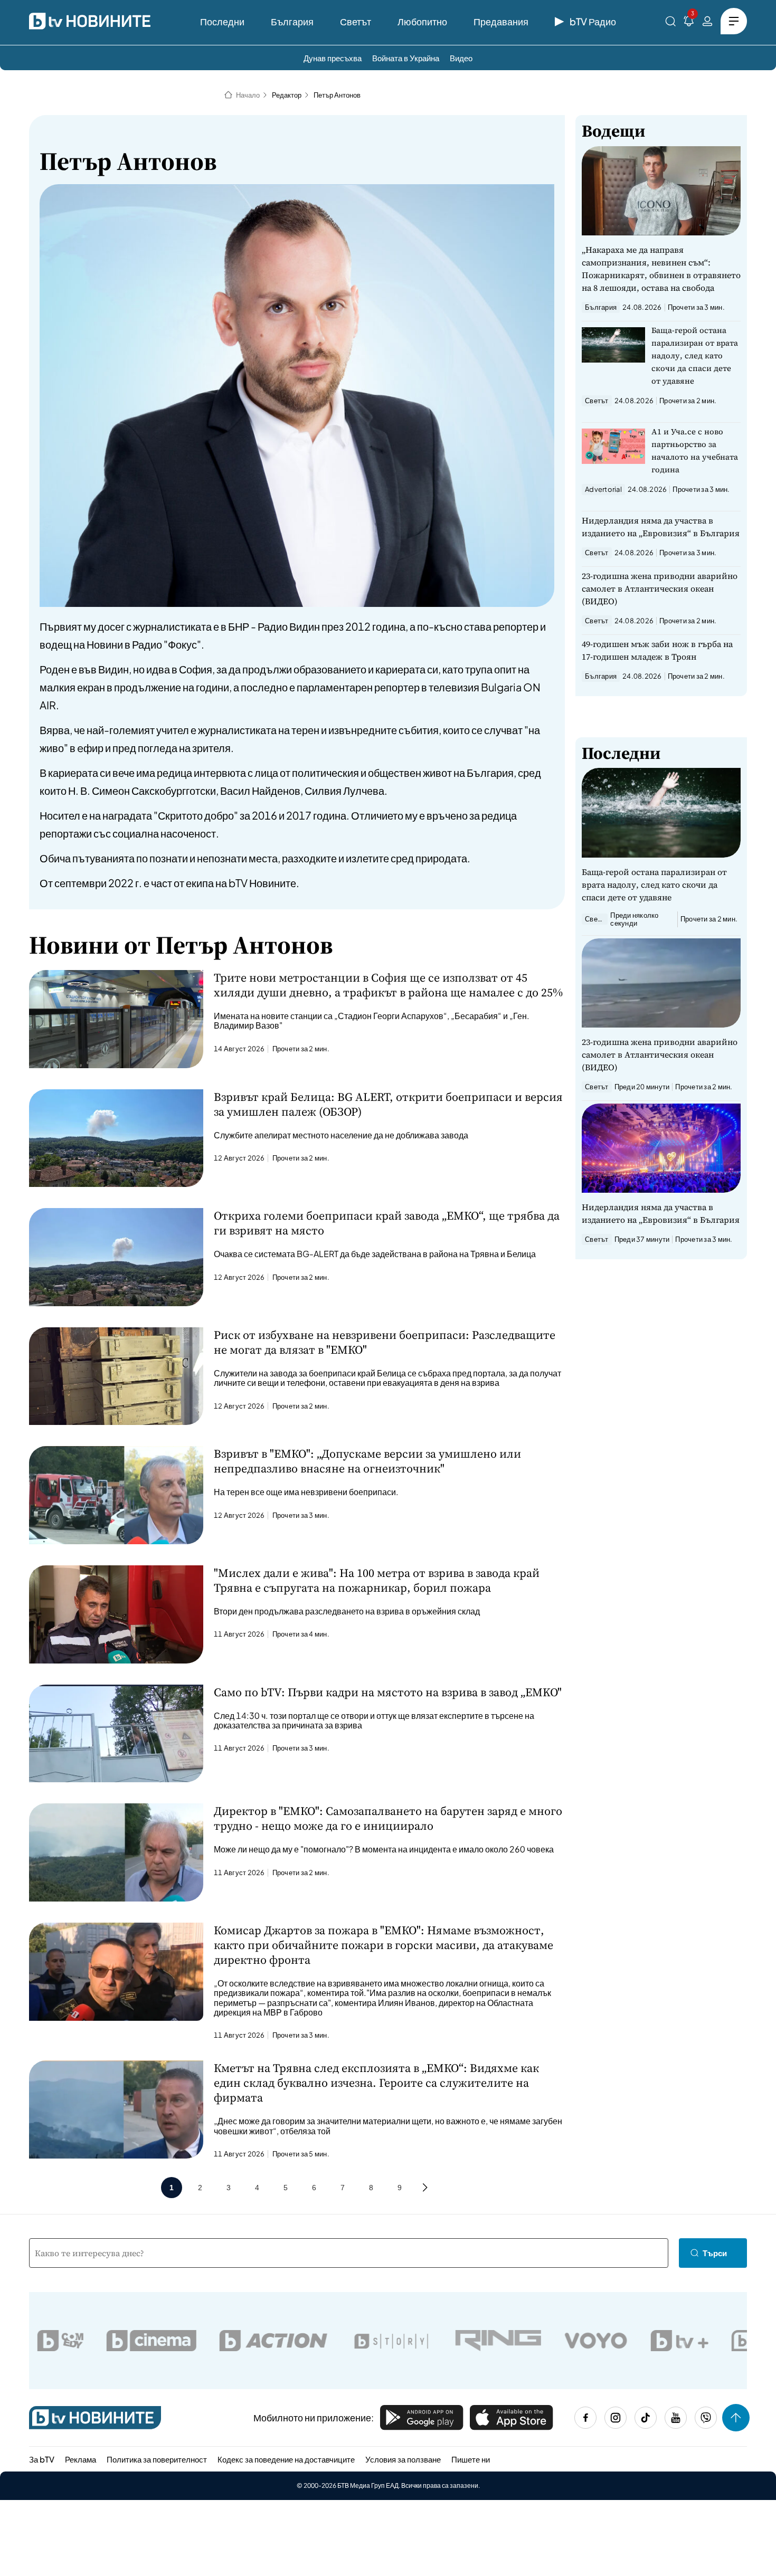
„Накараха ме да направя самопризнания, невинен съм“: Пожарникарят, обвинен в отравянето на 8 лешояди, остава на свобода (661, 269)
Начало (248, 95)
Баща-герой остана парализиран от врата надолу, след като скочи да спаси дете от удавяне (695, 355)
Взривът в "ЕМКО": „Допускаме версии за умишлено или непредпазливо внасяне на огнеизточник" (367, 1461)
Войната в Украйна (406, 58)
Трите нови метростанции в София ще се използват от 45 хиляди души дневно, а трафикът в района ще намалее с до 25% (388, 985)
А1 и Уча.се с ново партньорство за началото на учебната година (695, 450)
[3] (689, 23)
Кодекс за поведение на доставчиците (286, 2459)
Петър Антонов (337, 95)
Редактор (287, 95)
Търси (715, 2253)
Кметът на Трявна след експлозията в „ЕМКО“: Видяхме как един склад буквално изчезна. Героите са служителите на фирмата (376, 2083)
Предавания (501, 21)
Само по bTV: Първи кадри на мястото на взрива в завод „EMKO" (388, 1692)
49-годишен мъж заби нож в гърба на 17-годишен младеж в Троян (657, 650)
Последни (222, 21)
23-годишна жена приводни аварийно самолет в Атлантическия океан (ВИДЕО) (660, 588)
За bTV (42, 2459)
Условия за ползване (403, 2459)
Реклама (81, 2459)
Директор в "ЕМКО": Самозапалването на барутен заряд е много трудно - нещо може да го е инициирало (388, 1818)
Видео (461, 58)
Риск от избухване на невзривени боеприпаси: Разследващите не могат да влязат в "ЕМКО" (385, 1342)
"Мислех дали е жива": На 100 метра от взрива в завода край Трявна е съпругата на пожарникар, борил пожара (377, 1580)
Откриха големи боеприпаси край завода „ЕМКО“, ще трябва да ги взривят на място (387, 1223)
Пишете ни (471, 2459)
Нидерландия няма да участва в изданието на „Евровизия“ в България (661, 527)
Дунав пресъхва (333, 58)
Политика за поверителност (157, 2459)
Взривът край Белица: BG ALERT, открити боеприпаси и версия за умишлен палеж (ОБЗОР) (388, 1104)
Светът (356, 21)
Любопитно (422, 21)
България (292, 21)
